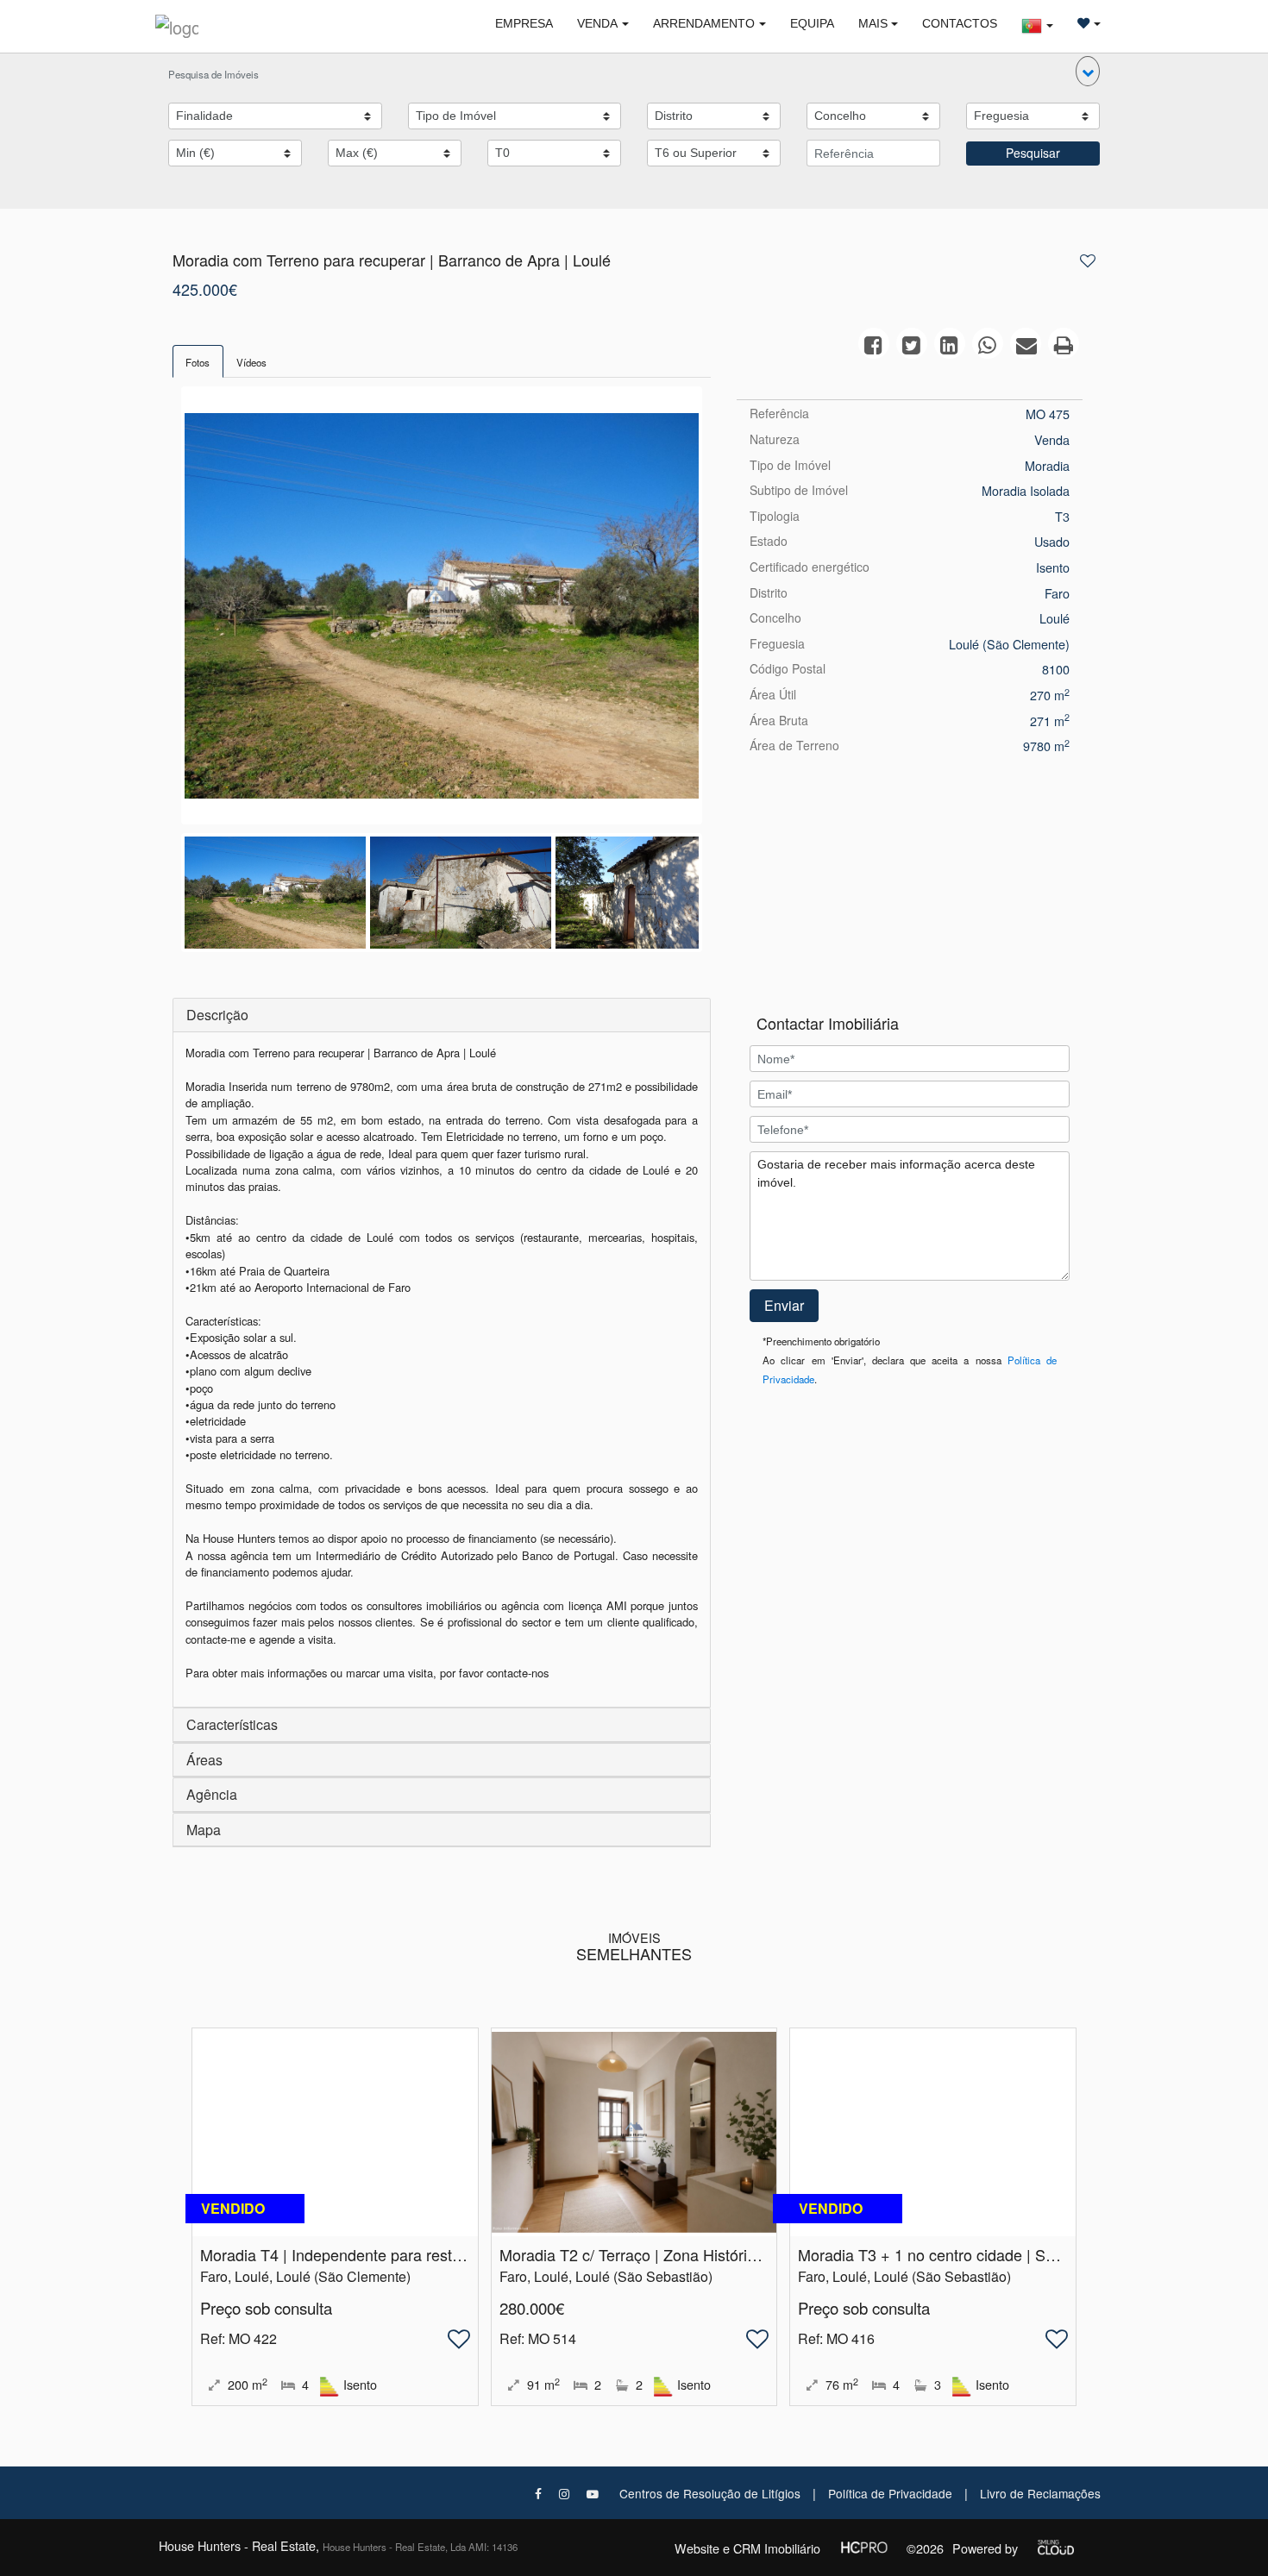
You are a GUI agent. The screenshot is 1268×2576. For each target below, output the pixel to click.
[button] (1088, 71)
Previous (159, 610)
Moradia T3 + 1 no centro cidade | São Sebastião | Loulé (992, 2254)
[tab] (198, 361)
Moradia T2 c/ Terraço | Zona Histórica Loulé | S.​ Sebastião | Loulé (728, 2254)
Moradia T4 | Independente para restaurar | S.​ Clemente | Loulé (419, 2254)
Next (725, 610)
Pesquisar (1033, 153)
